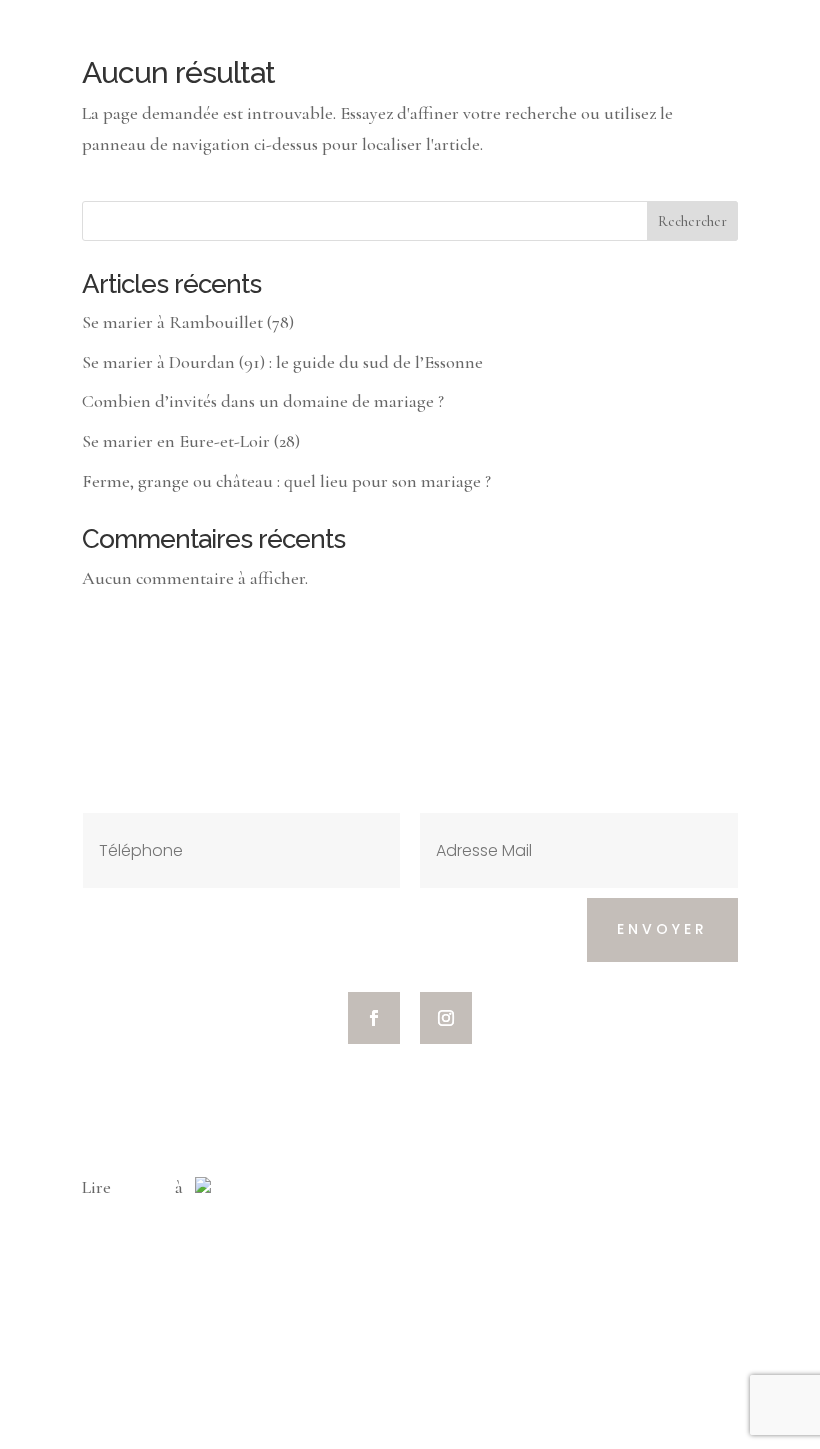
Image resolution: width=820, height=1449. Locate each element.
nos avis (143, 1187)
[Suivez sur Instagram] (446, 1018)
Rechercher (692, 221)
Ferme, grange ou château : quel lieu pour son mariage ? (286, 481)
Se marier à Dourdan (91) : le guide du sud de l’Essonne (282, 362)
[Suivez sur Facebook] (374, 1018)
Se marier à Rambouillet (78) (188, 322)
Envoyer (662, 929)
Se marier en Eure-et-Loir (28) (191, 441)
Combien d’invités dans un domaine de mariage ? (263, 401)
